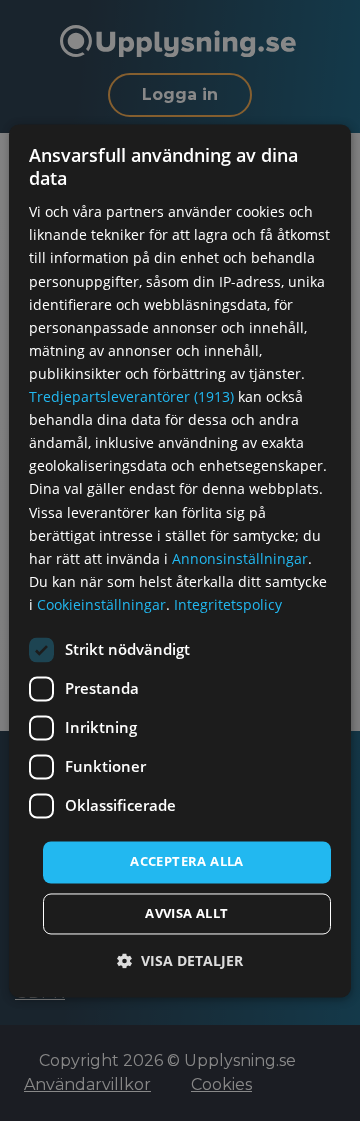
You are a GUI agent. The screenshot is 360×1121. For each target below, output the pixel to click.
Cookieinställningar (101, 604)
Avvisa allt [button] (186, 913)
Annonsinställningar (240, 558)
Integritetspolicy (228, 604)
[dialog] (180, 560)
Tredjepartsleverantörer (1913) (131, 397)
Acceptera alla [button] (187, 861)
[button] (180, 960)
